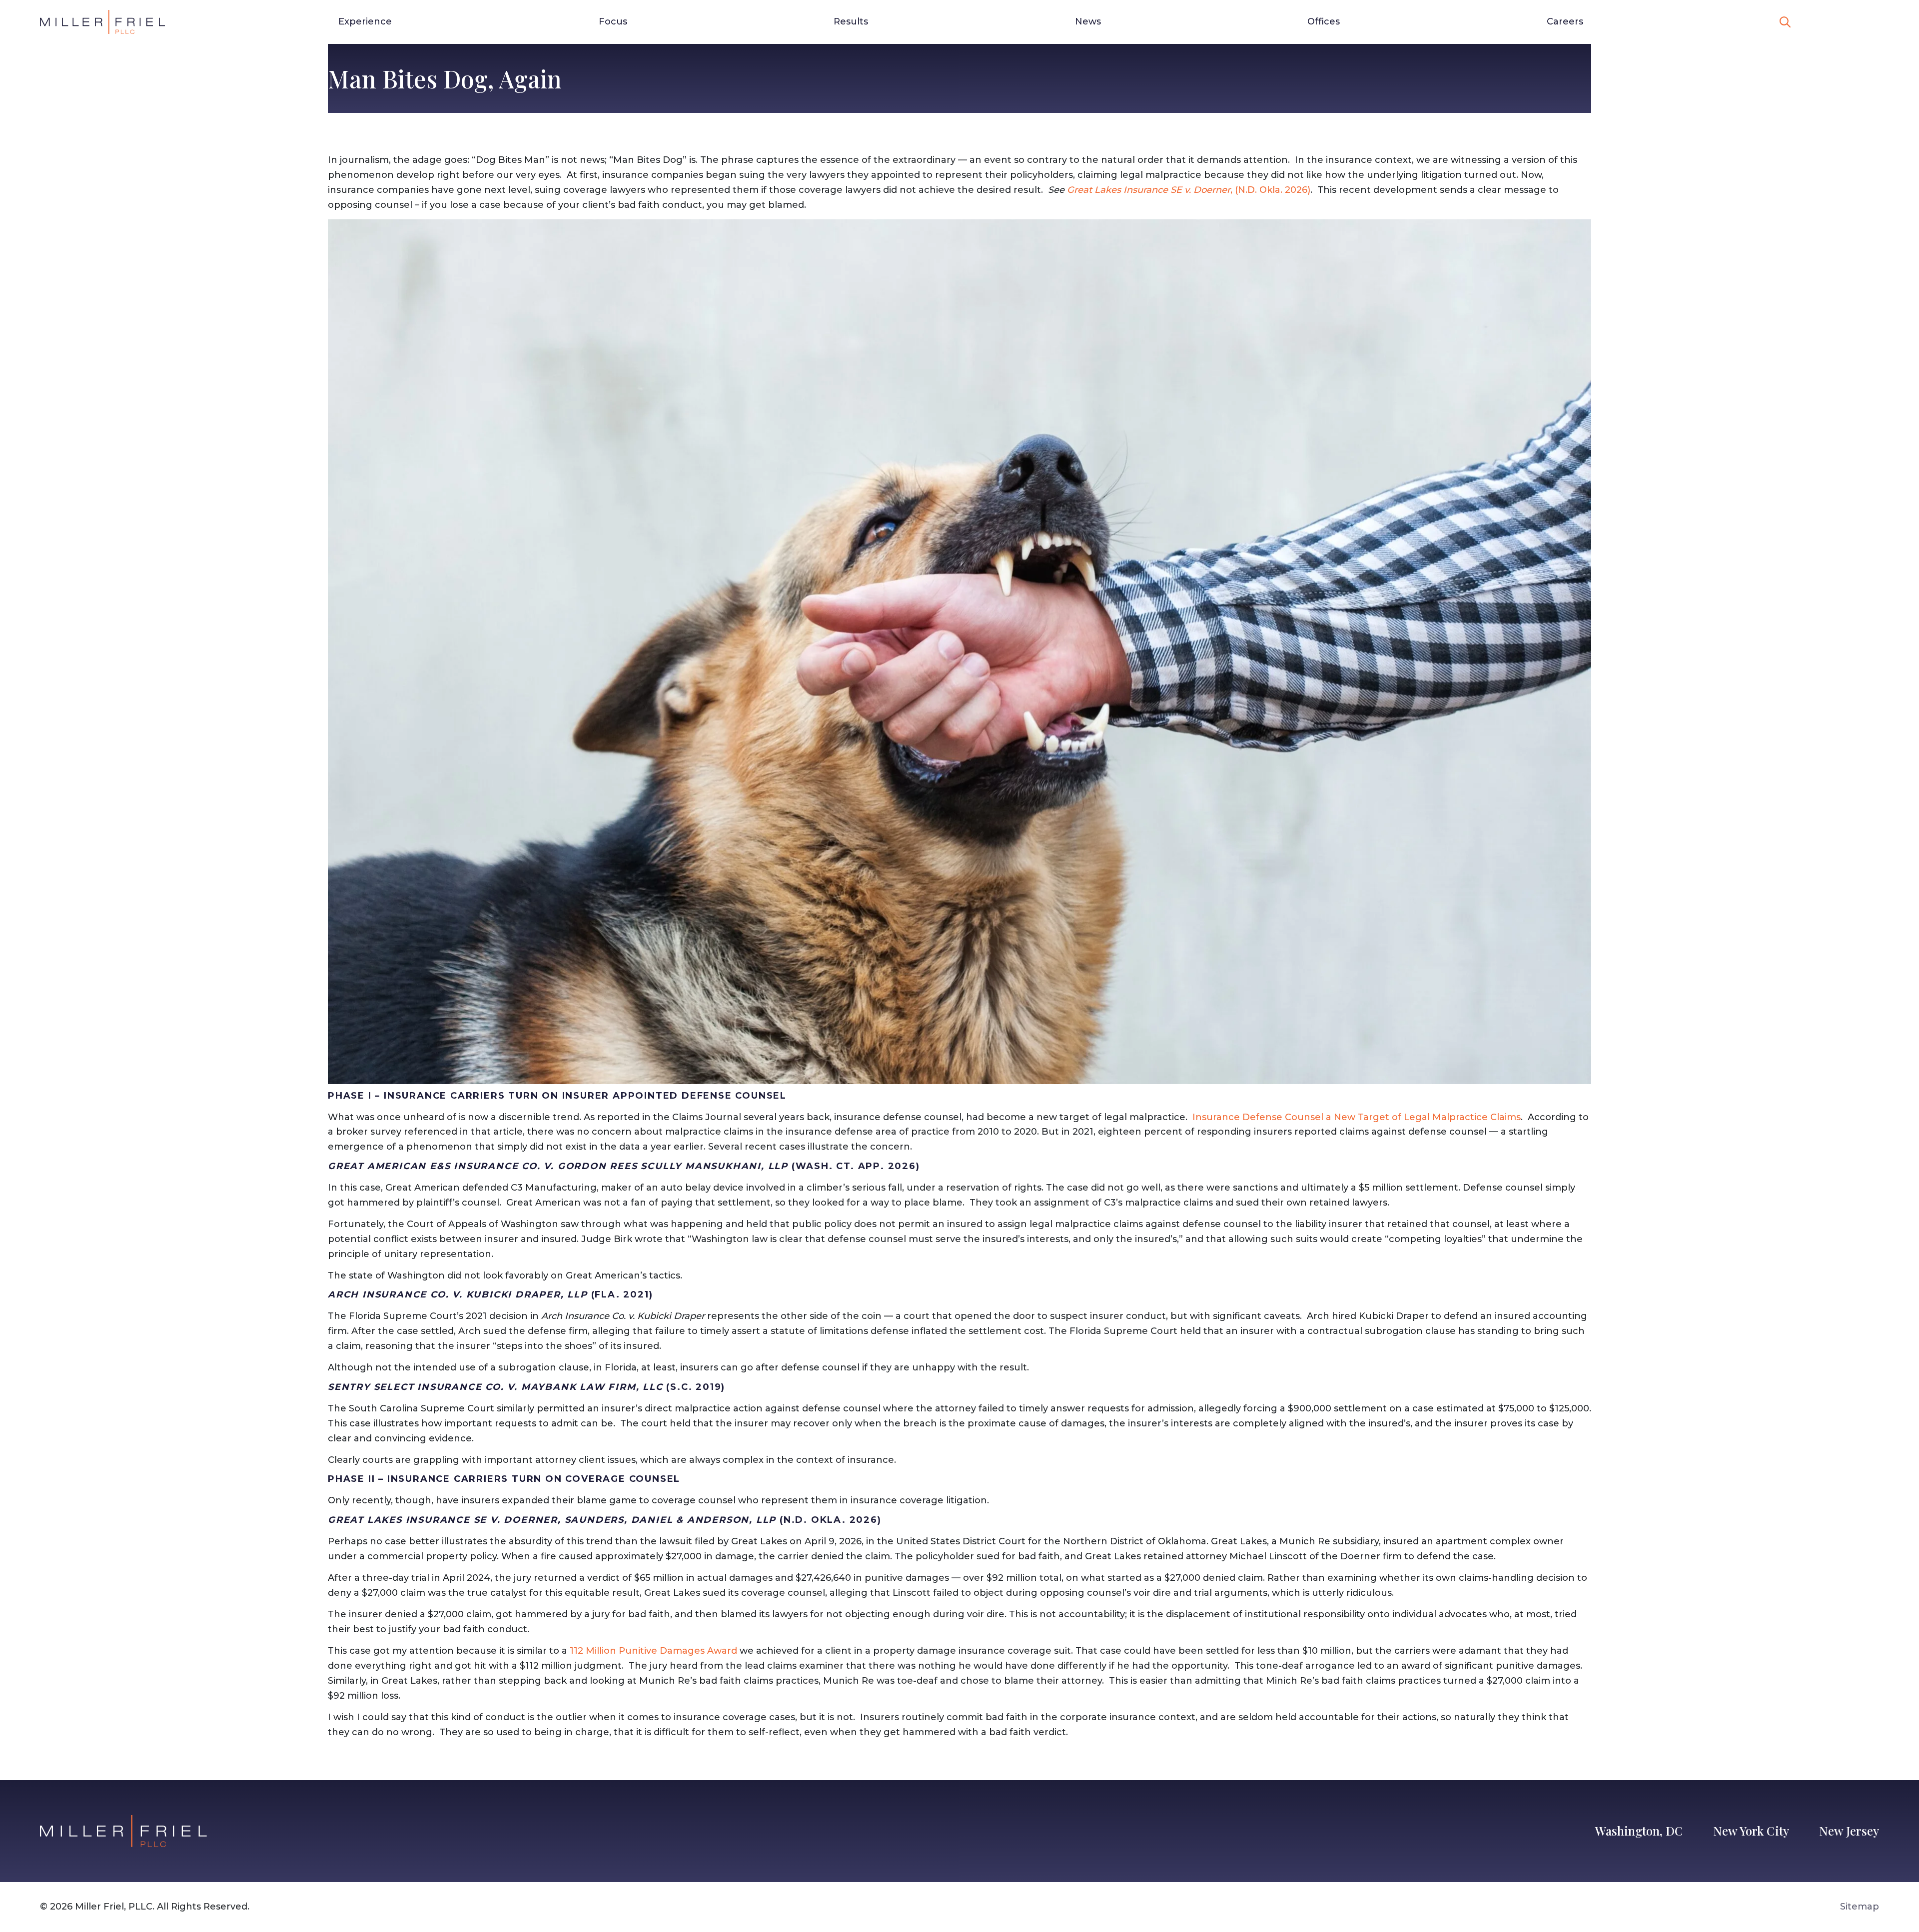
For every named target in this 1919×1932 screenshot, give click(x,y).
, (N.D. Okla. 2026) (1189, 190)
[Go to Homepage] (102, 22)
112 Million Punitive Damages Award (653, 1651)
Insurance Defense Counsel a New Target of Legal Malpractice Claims (1357, 1117)
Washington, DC (1639, 1831)
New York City (1751, 1831)
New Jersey (1849, 1831)
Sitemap (1860, 1907)
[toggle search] (1785, 22)
